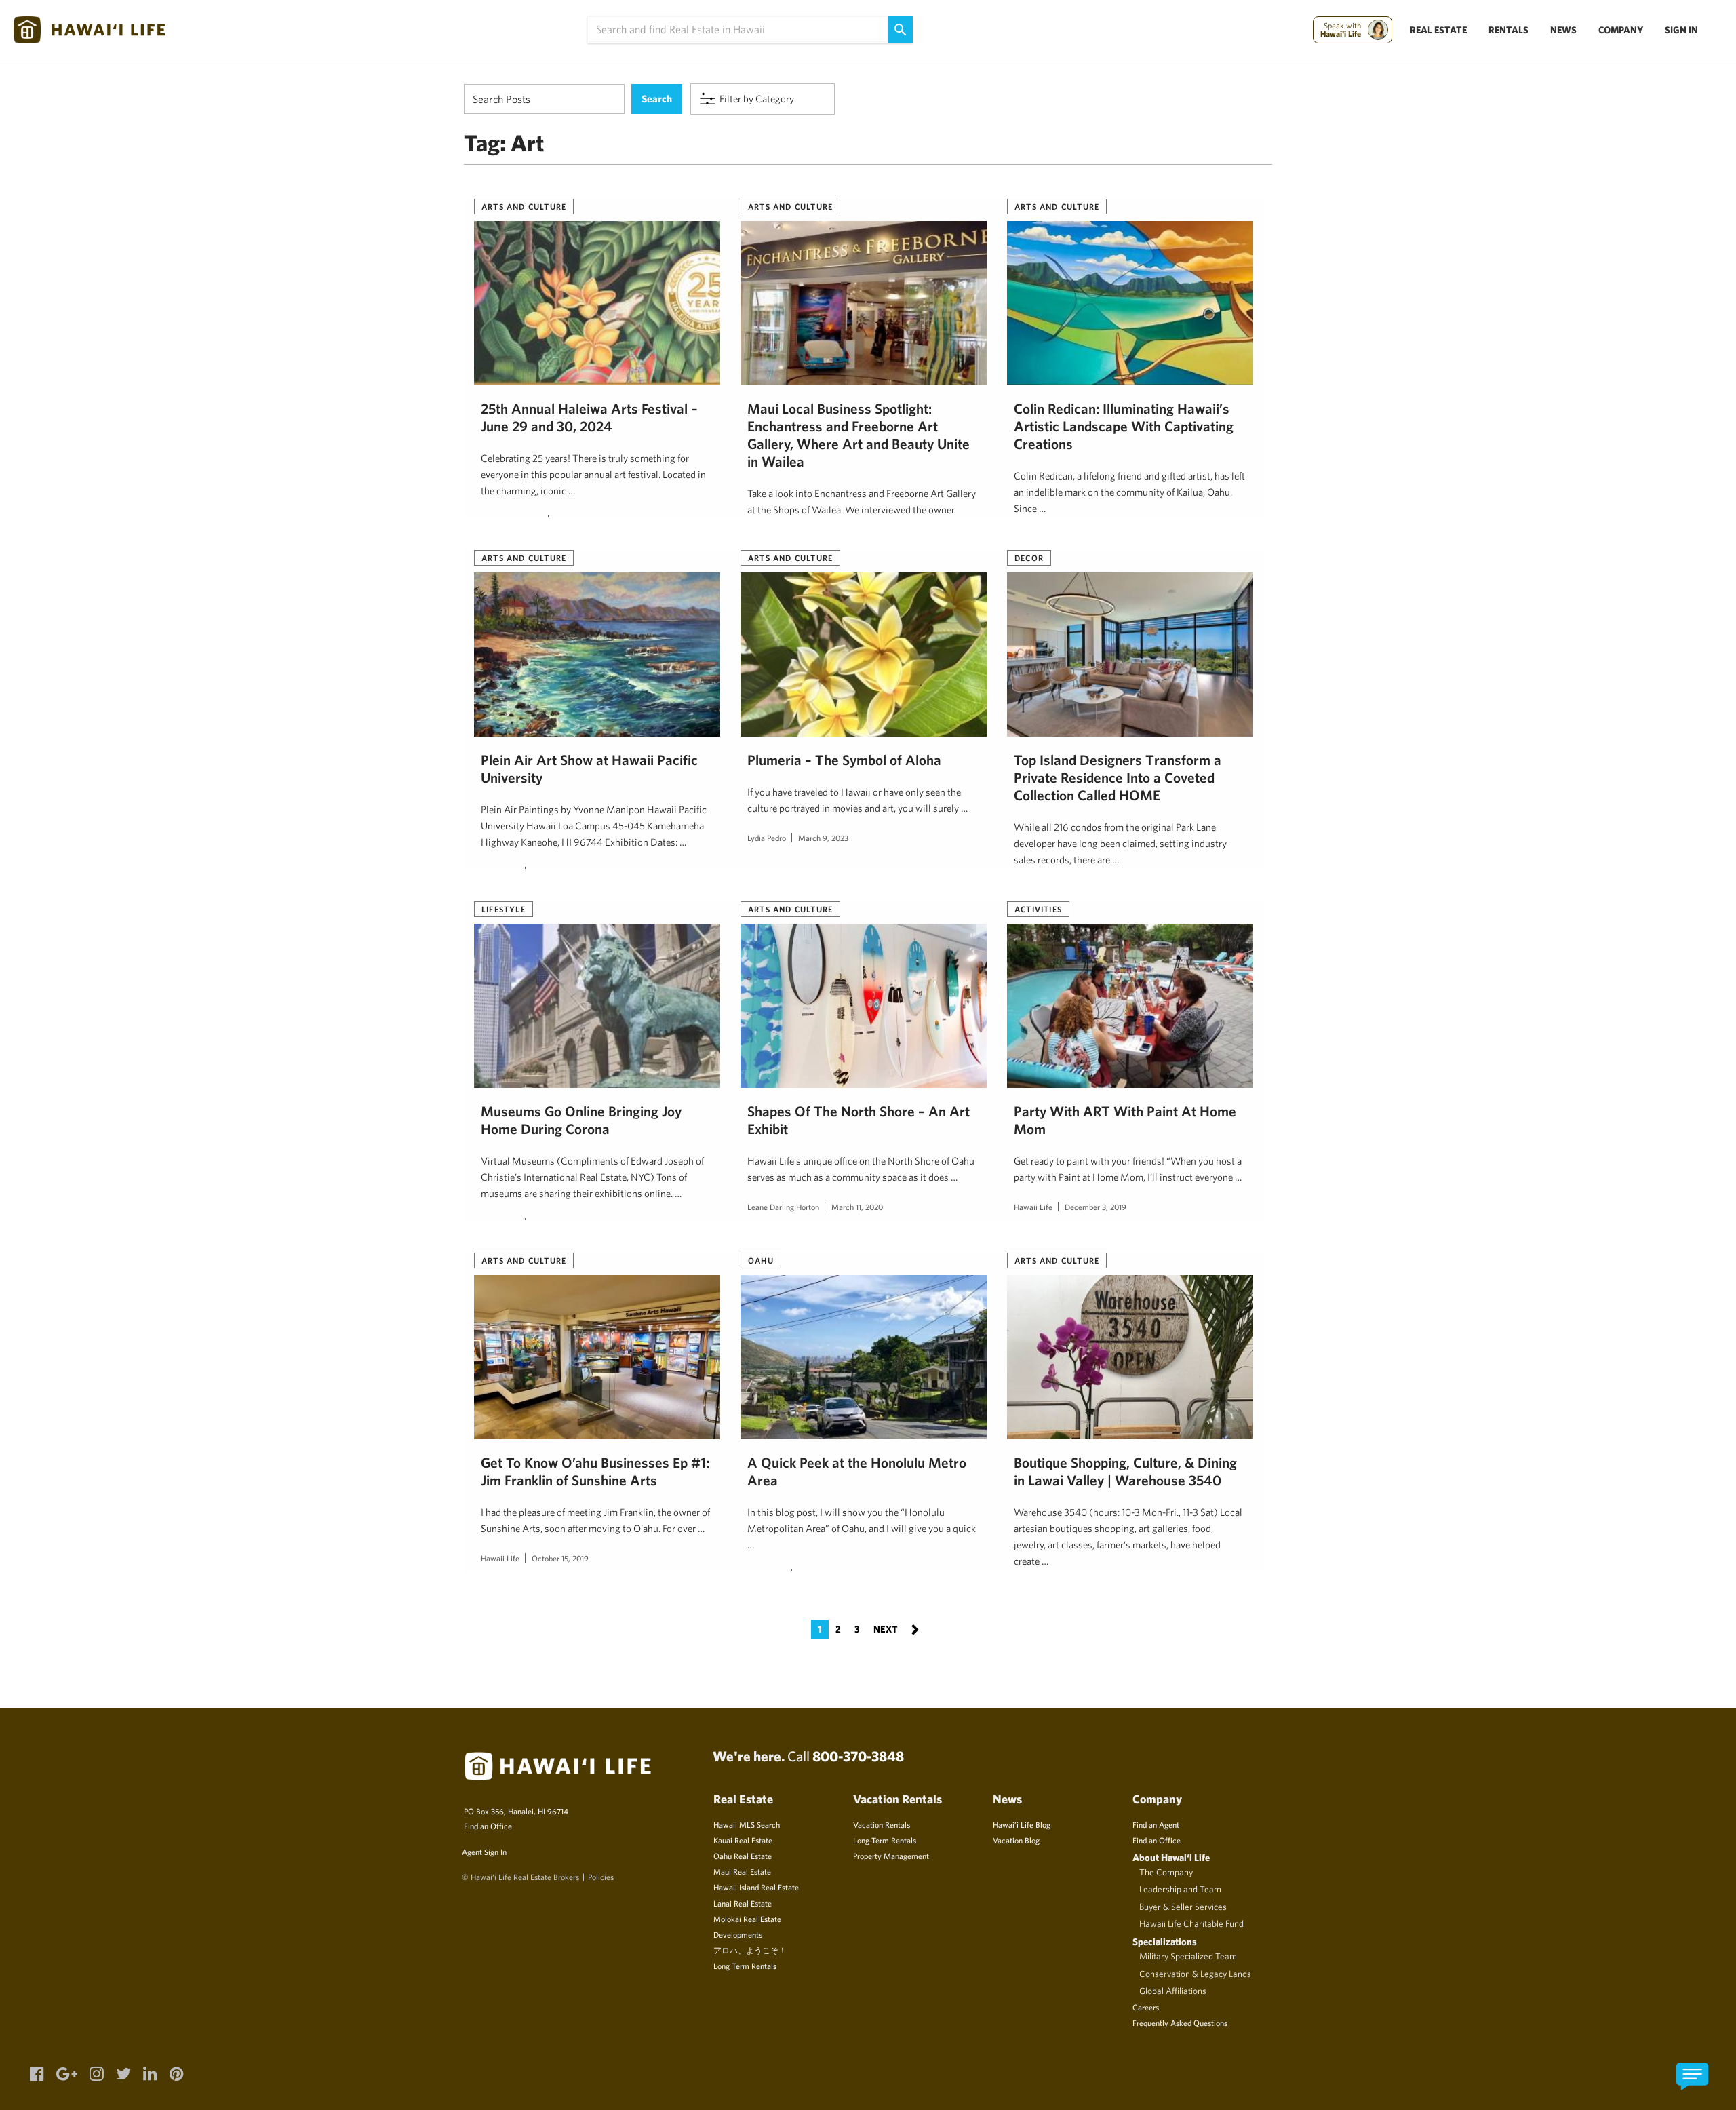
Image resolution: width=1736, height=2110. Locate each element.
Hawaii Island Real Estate (756, 1887)
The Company (1166, 1872)
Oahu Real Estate (743, 1856)
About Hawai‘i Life (1171, 1857)
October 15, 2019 (560, 1558)
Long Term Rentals (745, 1966)
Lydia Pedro (767, 838)
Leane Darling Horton (783, 1207)
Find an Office (488, 1826)
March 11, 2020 (857, 1207)
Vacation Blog (1016, 1840)
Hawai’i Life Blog (1022, 1824)
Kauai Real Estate (743, 1840)
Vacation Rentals (882, 1824)
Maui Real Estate (742, 1871)
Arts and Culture (524, 206)
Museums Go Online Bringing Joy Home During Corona (581, 1120)
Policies (601, 1877)
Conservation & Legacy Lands (1195, 1974)
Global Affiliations (1173, 1991)
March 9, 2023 (823, 838)
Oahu (761, 1260)
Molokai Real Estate (747, 1919)
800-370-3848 (858, 1756)
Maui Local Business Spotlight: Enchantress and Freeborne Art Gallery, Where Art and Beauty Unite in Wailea (859, 434)
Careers (1146, 2007)
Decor (1029, 558)
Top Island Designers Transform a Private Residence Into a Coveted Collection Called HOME (1118, 777)
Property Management (891, 1856)
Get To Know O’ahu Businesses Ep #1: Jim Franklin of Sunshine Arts (595, 1471)
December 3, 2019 (1096, 1207)
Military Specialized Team (1188, 1956)
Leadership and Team (1180, 1889)
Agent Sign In (484, 1852)
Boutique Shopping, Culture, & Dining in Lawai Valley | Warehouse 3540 (1125, 1471)
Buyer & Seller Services (1183, 1907)
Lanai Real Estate (743, 1903)
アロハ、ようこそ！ (750, 1950)
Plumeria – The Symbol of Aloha (844, 760)
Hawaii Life (1033, 1207)
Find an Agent (1156, 1824)
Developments (738, 1934)
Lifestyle (504, 909)
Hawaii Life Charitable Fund (1191, 1923)
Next (896, 1628)
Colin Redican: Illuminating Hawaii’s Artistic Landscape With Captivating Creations (1124, 426)
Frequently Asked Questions (1180, 2023)
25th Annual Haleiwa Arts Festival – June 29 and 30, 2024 (589, 417)
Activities (1038, 909)
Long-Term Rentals (885, 1840)
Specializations (1165, 1941)
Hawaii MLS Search (747, 1824)
